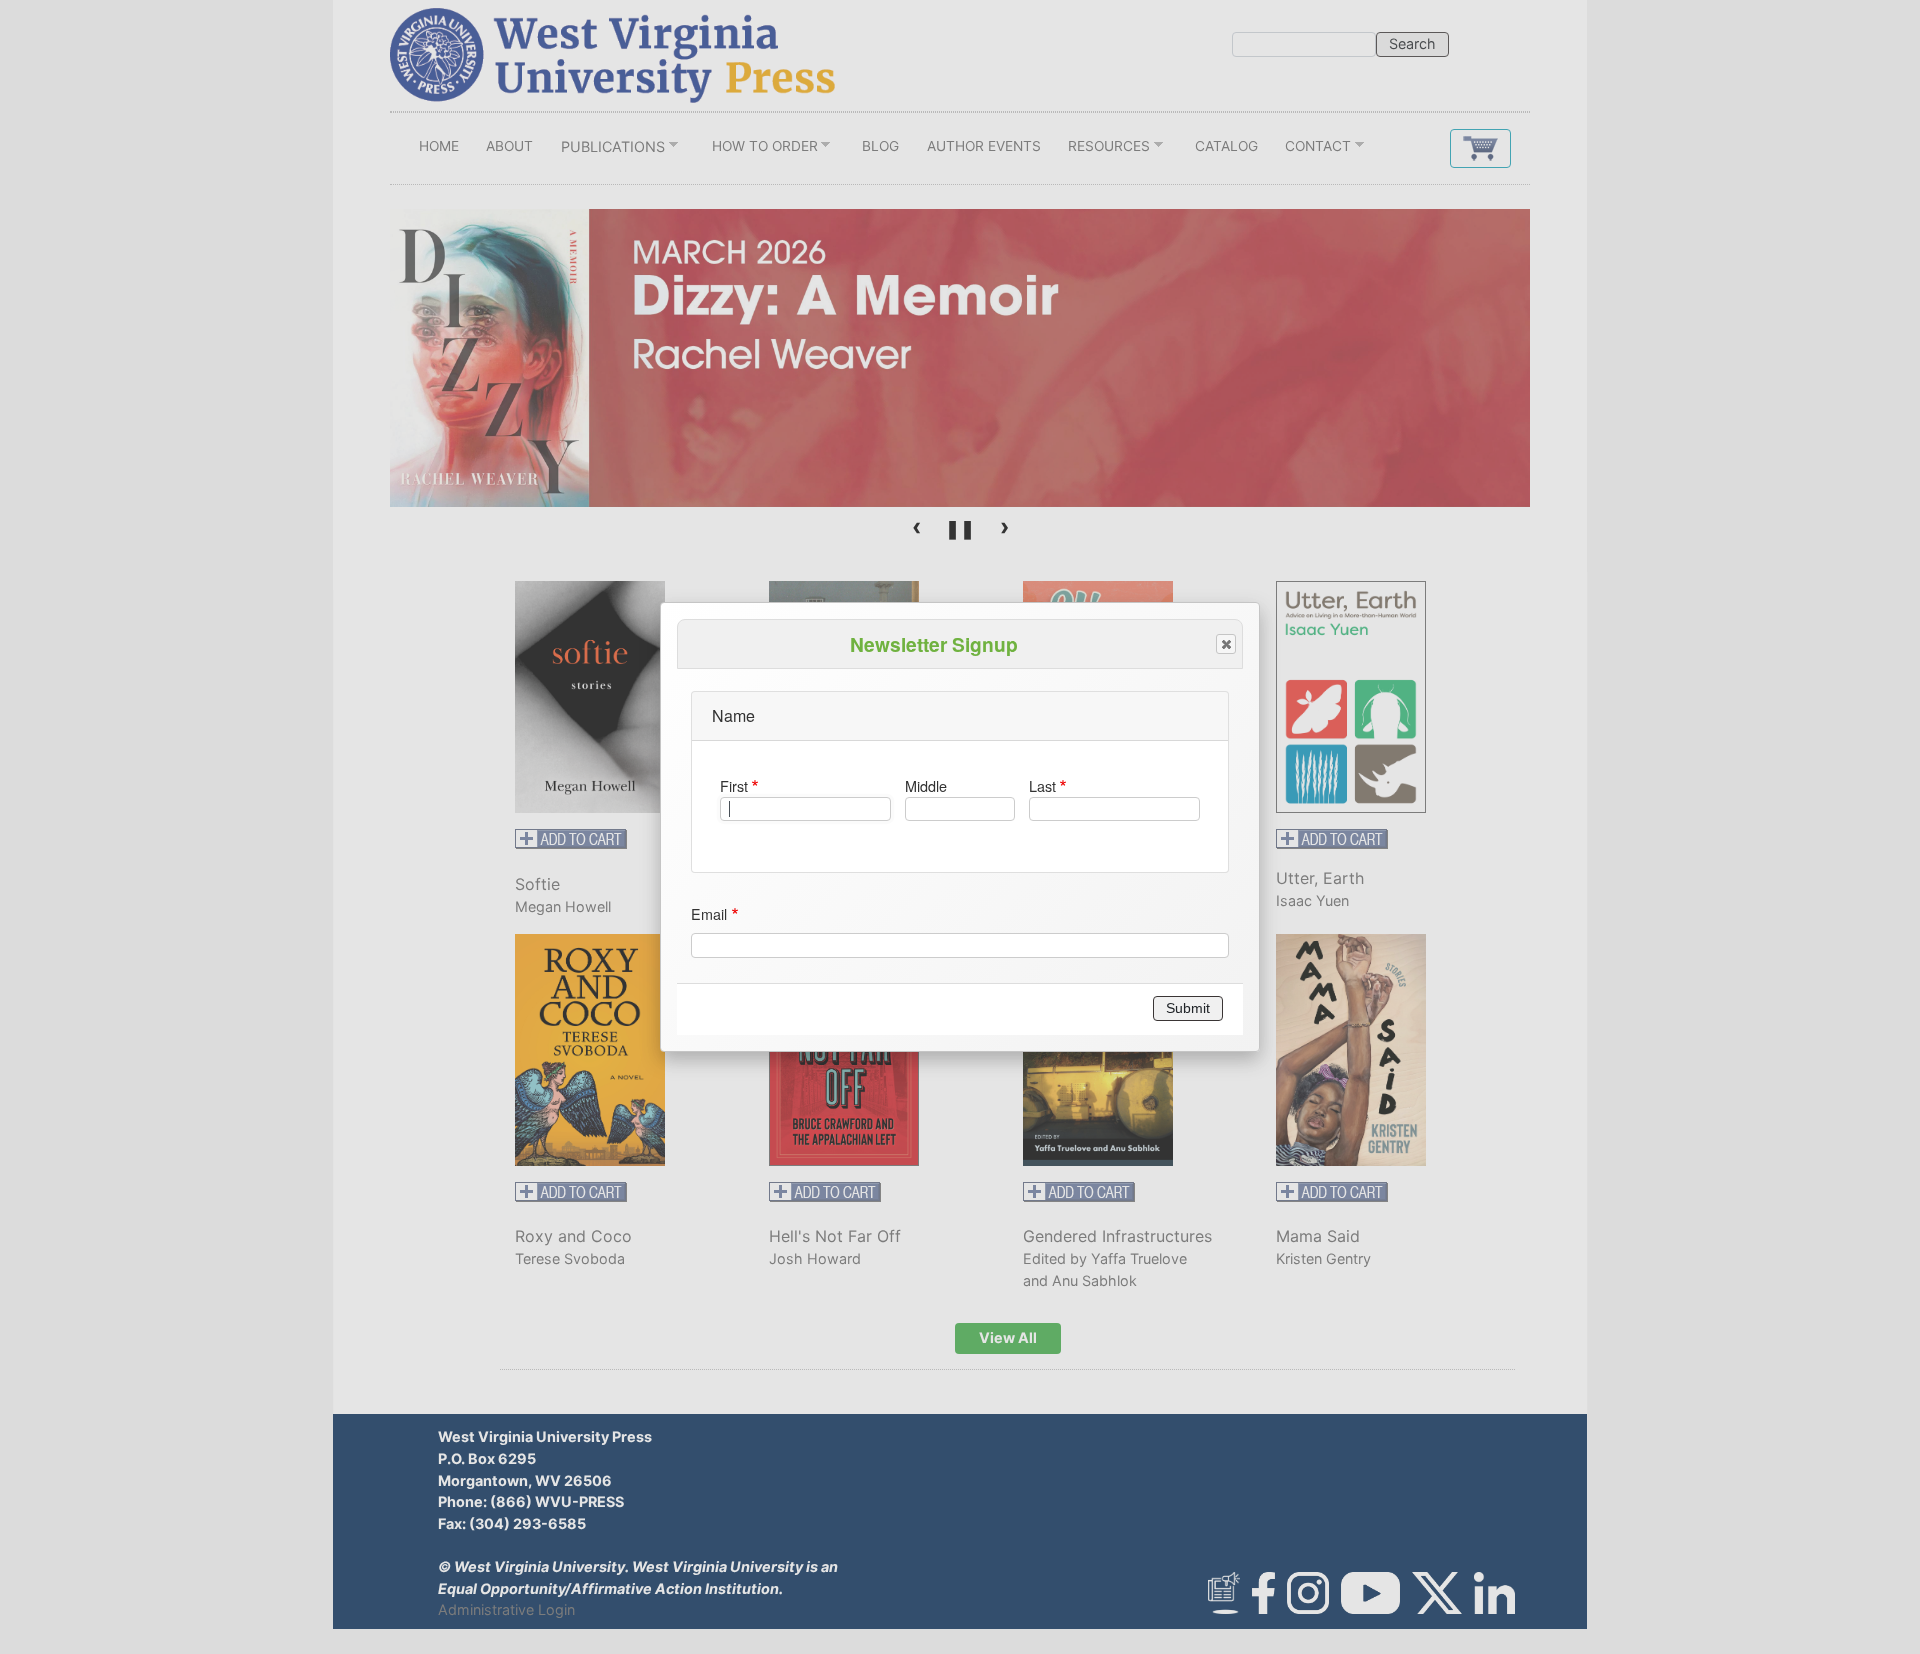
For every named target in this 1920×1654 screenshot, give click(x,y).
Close (1226, 644)
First (734, 785)
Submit (1188, 1008)
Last (1042, 785)
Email (709, 913)
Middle (926, 785)
